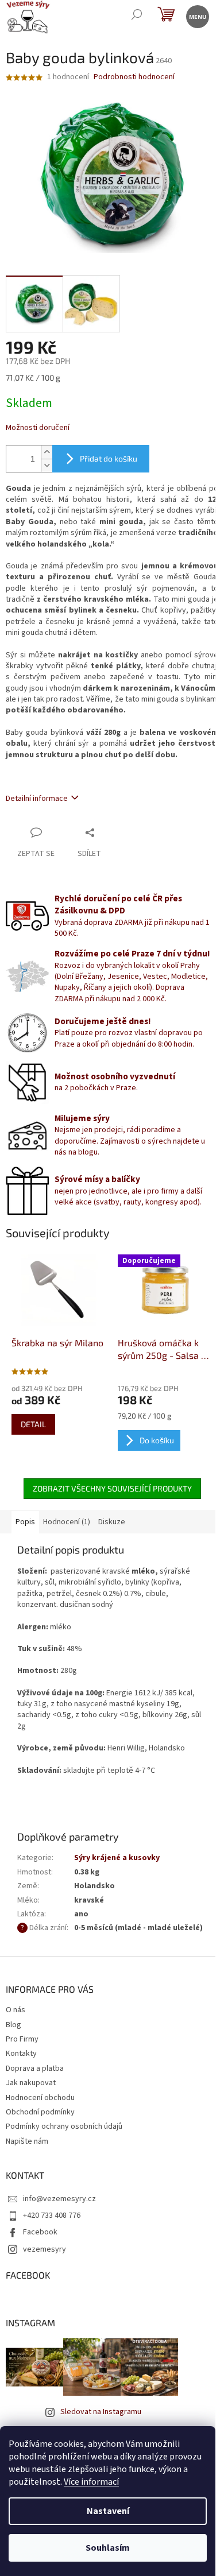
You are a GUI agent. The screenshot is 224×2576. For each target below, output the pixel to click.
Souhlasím (108, 2548)
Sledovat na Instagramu (101, 2412)
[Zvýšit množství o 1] (47, 452)
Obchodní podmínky (40, 2112)
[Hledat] (136, 16)
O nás (16, 2010)
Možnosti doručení (38, 428)
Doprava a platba (35, 2068)
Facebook (40, 2232)
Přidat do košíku (109, 458)
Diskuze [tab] (112, 1522)
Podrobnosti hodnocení (134, 77)
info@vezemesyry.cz (59, 2199)
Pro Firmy (22, 2039)
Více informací (91, 2482)
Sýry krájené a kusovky (117, 1858)
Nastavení (108, 2511)
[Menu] (197, 16)
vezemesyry (45, 2249)
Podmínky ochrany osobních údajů (64, 2126)
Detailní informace (37, 799)
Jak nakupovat (31, 2083)
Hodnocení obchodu (40, 2098)
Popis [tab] (25, 1522)
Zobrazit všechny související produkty (112, 1488)
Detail (33, 1424)
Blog (13, 2025)
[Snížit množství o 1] (47, 465)
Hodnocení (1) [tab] (67, 1522)
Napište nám (27, 2141)
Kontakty (21, 2054)
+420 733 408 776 (52, 2215)
